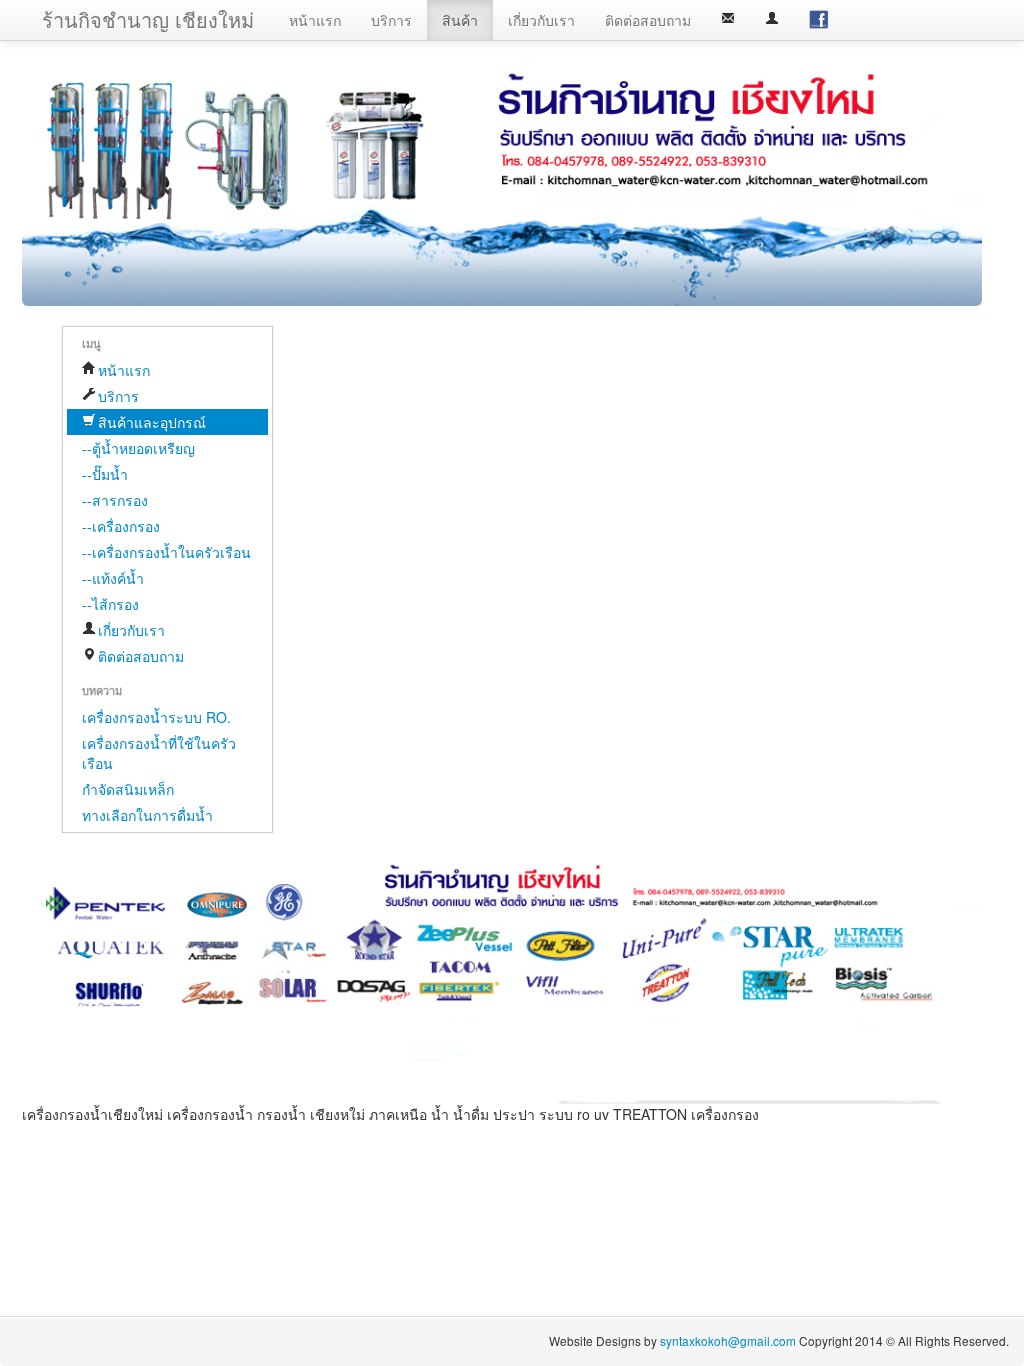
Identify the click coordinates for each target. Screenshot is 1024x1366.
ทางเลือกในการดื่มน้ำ (147, 815)
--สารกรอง (115, 500)
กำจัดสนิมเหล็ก (128, 789)
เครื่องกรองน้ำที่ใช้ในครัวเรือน (159, 753)
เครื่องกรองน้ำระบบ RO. (156, 717)
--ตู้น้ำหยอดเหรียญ (138, 448)
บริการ (391, 20)
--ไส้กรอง (110, 604)
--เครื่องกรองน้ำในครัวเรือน (166, 552)
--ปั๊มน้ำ (105, 474)
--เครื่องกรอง (121, 526)
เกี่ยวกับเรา (541, 20)
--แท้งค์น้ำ (113, 578)
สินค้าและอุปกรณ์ (152, 422)
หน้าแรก (315, 20)
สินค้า (460, 20)
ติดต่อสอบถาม (648, 20)
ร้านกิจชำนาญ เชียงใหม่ (148, 19)
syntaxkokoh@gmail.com (729, 1340)
